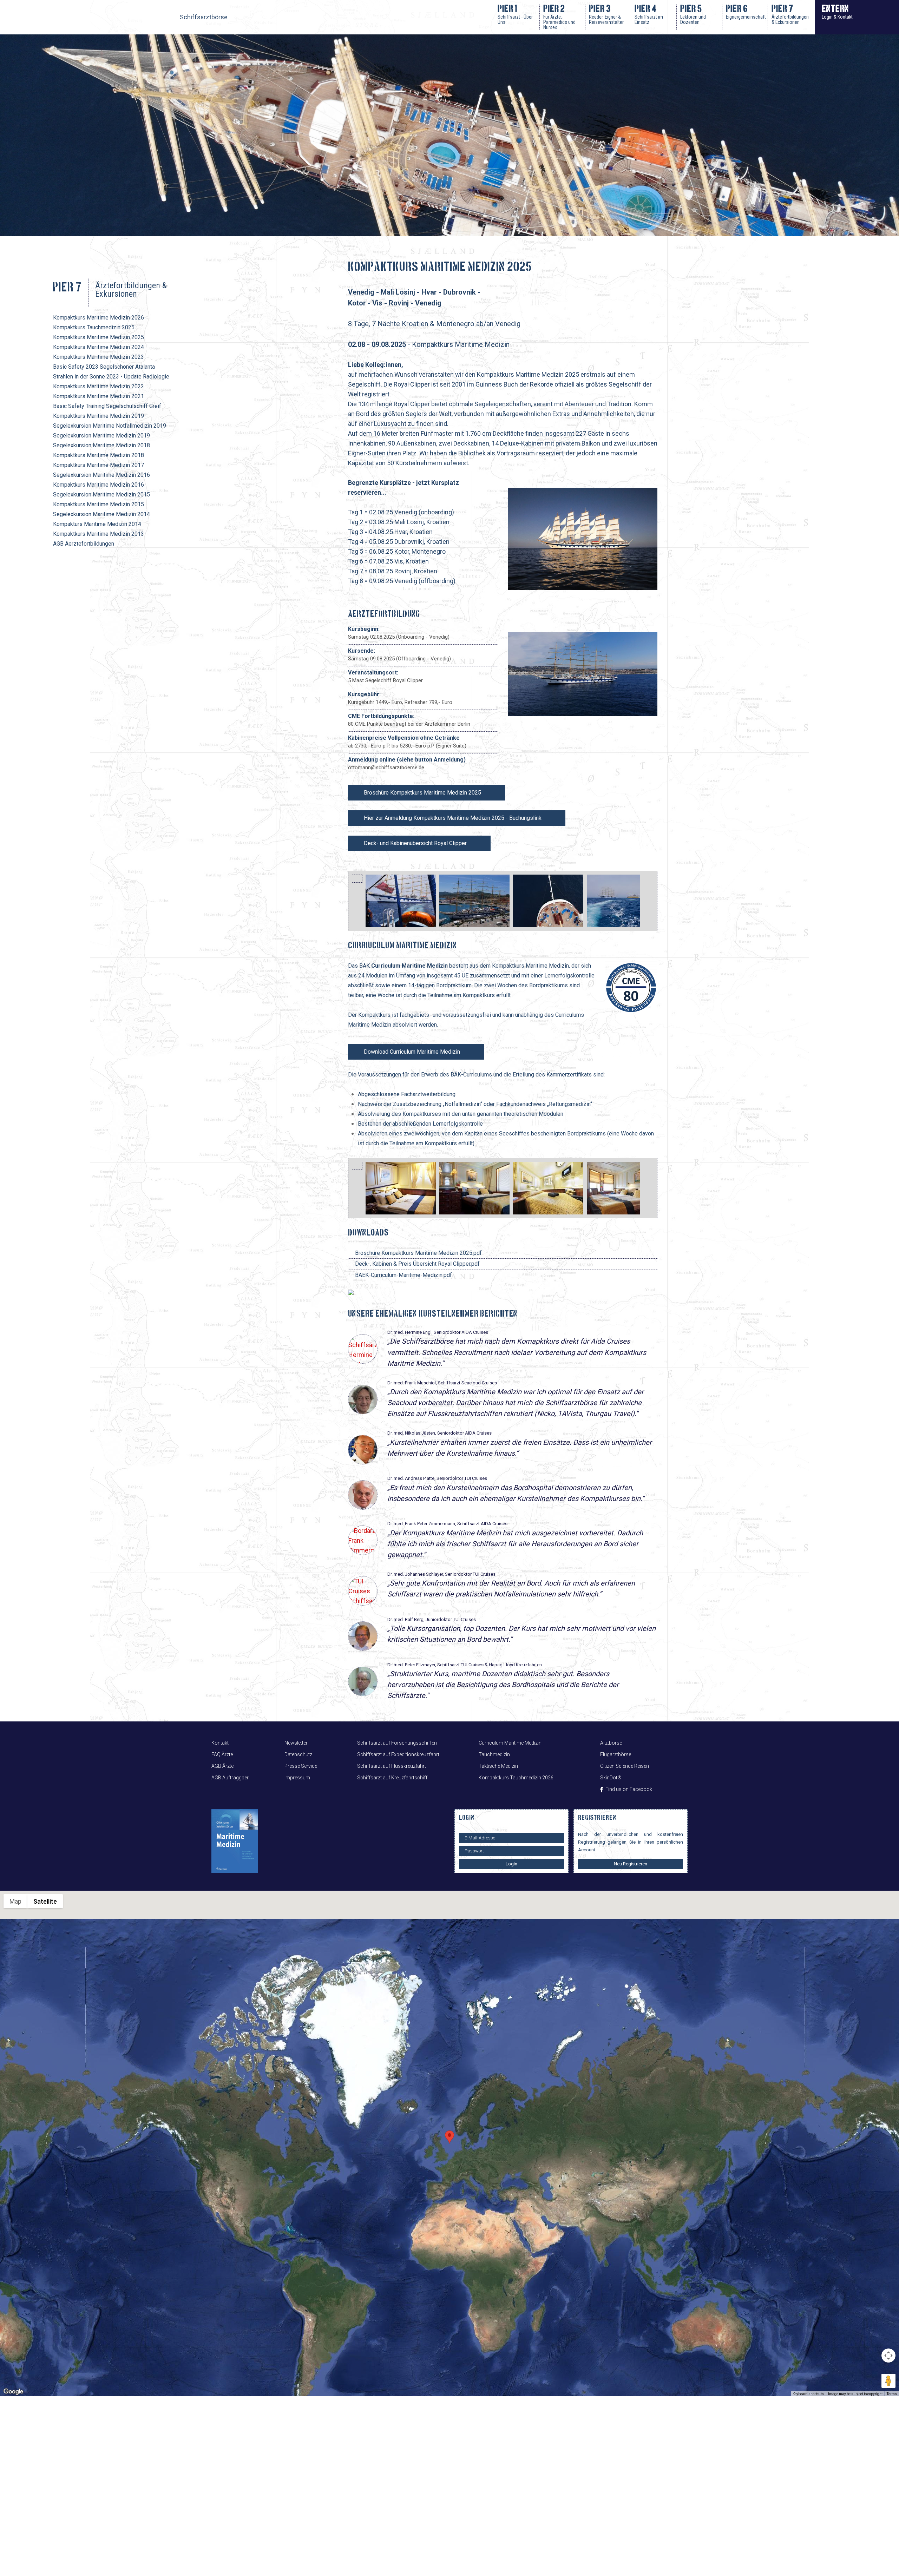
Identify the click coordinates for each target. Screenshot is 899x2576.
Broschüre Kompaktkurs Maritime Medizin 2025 (422, 793)
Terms (892, 2394)
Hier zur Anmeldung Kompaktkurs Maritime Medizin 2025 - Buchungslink (453, 818)
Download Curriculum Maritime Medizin (412, 1052)
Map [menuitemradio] (15, 1901)
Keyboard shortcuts (808, 2394)
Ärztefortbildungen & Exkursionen (131, 289)
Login (511, 1864)
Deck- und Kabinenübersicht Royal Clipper (415, 843)
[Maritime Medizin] (238, 1841)
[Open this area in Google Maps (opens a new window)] (13, 2392)
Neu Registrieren (631, 1864)
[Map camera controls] (888, 2356)
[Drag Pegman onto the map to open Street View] (888, 2381)
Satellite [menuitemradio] (45, 1901)
